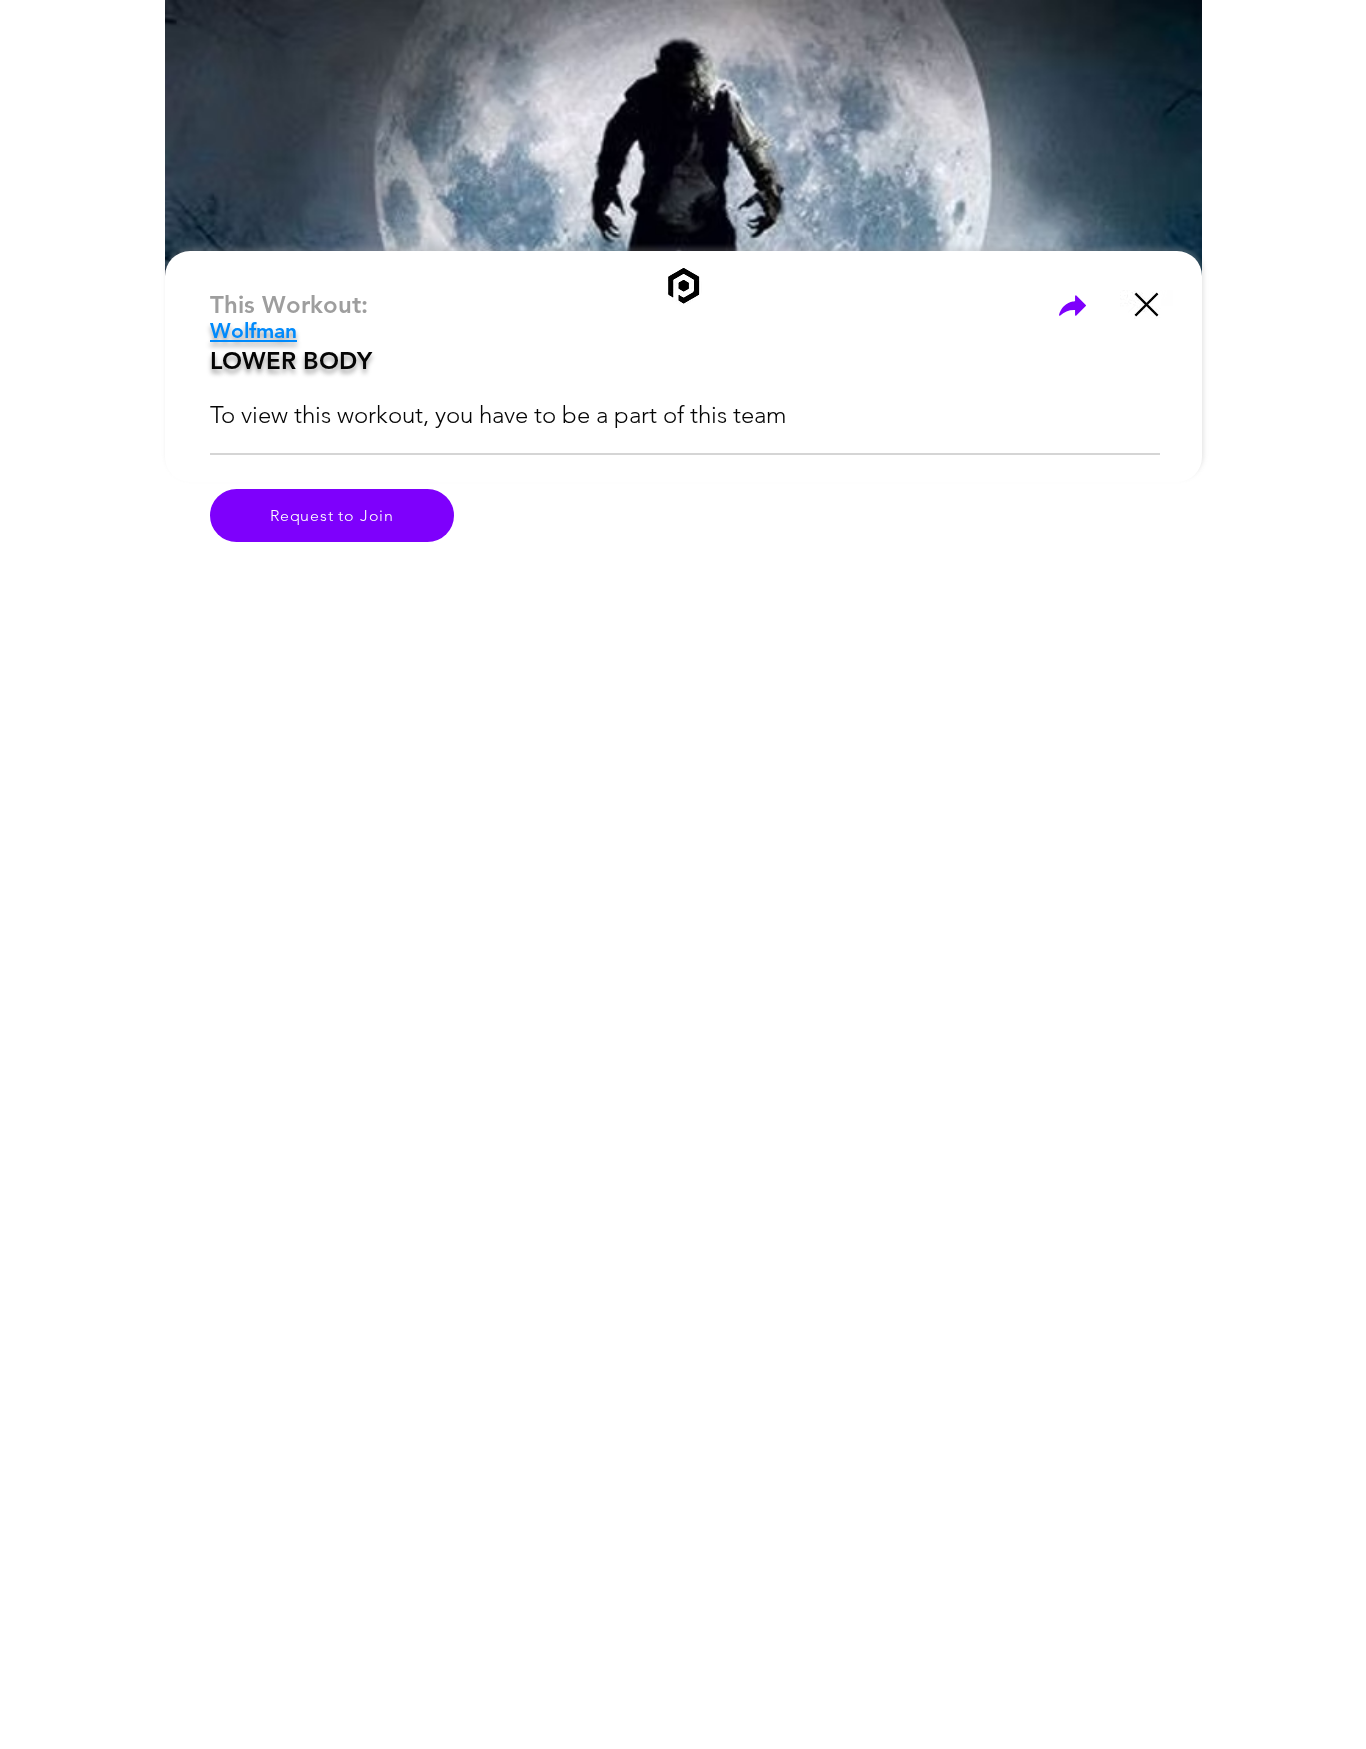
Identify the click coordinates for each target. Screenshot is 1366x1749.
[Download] (1072, 305)
